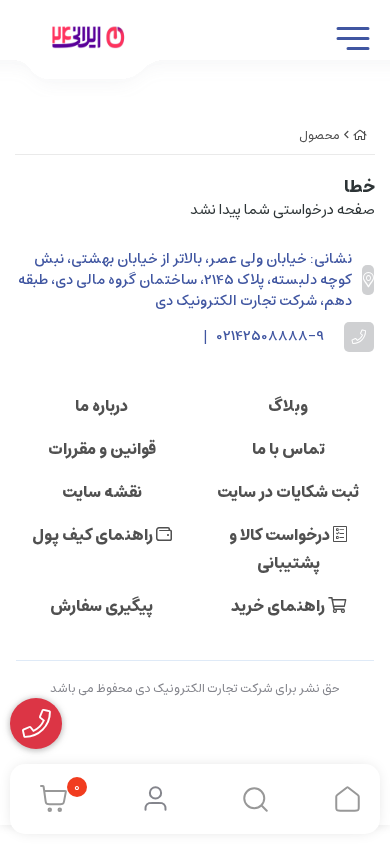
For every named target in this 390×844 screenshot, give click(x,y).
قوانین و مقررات (102, 449)
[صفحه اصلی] (360, 135)
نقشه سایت (102, 492)
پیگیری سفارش (101, 606)
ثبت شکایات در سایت (288, 492)
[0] (48, 799)
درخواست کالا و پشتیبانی (281, 549)
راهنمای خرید (279, 606)
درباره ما (101, 406)
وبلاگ (288, 406)
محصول (319, 135)
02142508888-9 (270, 336)
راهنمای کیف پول (94, 535)
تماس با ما (288, 449)
